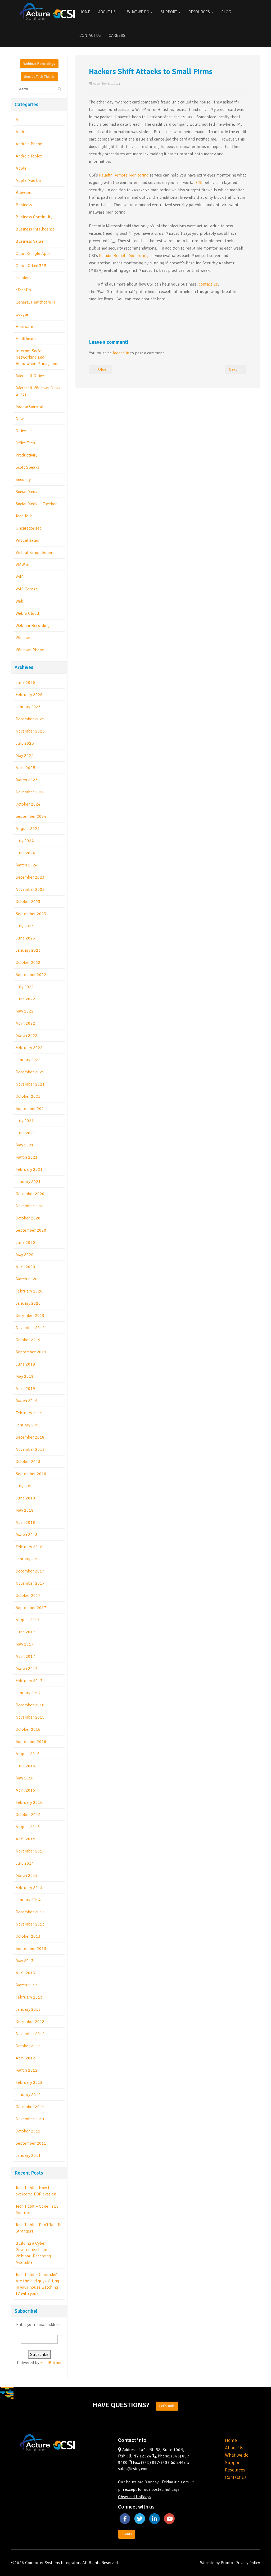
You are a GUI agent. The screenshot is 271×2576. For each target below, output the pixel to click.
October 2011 (28, 2131)
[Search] (60, 89)
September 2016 (31, 1742)
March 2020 (27, 1279)
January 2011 (28, 2155)
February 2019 (29, 1413)
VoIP (20, 577)
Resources (200, 12)
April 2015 (25, 1839)
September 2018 (31, 1474)
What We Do (139, 12)
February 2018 (29, 1547)
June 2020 (25, 1242)
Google (22, 314)
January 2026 (28, 707)
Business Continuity (34, 217)
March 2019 (27, 1401)
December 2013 (30, 1912)
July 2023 (25, 926)
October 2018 (28, 1462)
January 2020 (28, 1303)
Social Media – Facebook (38, 504)
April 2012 (25, 2058)
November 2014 (30, 1851)
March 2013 (27, 1985)
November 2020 (30, 1206)
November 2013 (30, 1924)
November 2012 (30, 2034)
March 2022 (27, 1036)
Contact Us (90, 35)
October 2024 (28, 804)
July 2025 (25, 743)
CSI (199, 183)
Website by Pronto (216, 2563)
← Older (100, 369)
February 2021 (29, 1169)
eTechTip (23, 290)
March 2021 (27, 1157)
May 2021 (25, 1145)
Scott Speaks (27, 467)
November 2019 (30, 1328)
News (21, 419)
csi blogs (23, 278)
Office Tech (25, 443)
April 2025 (25, 768)
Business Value (30, 241)
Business (24, 205)
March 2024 (27, 865)
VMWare (23, 565)
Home (85, 12)
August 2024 (28, 829)
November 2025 (30, 731)
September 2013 (31, 1949)
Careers (117, 35)
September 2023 (31, 914)
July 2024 (25, 841)
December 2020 (30, 1194)
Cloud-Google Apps (33, 254)
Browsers (24, 193)
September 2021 (31, 1109)
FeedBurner (51, 2363)
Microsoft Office (30, 376)
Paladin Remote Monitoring (124, 175)
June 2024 (25, 853)
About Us (107, 12)
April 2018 (25, 1522)
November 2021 (30, 1084)
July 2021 (25, 1121)
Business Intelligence (35, 229)
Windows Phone (30, 650)
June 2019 (25, 1364)
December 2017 (30, 1571)
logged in (121, 353)
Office (21, 431)
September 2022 (31, 975)
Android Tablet (29, 156)
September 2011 (31, 2143)
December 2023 (30, 877)
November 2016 (30, 1717)
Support (169, 12)
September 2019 (31, 1352)
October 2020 (28, 1218)
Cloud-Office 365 (31, 266)
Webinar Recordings (39, 64)
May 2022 (25, 1011)
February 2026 (29, 695)
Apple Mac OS (28, 180)
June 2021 (25, 1133)
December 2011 (30, 2107)
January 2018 (28, 1559)
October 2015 (28, 1815)
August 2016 (28, 1754)
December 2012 (30, 2022)
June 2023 (25, 938)
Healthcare (26, 339)
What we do (237, 2455)
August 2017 (28, 1620)
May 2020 (25, 1255)
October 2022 (28, 962)
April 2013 (25, 1973)
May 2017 (25, 1644)
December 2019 (30, 1316)
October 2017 (28, 1596)
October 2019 (28, 1340)
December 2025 (30, 719)
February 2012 (29, 2082)
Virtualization (28, 540)
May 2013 (25, 1961)
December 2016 (30, 1705)
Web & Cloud (27, 613)
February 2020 (29, 1291)
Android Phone (29, 144)
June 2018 (25, 1498)
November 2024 (30, 792)
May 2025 (25, 756)
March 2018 (27, 1535)
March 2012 (27, 2070)
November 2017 (30, 1583)
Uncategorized (29, 528)
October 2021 (28, 1096)
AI (18, 120)
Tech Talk (24, 516)
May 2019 (25, 1376)
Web (19, 601)
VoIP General (27, 589)
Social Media (27, 492)
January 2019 (28, 1425)
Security (23, 480)
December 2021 (30, 1072)
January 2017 (28, 1693)
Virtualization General (36, 553)
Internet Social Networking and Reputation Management (38, 357)
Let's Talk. (167, 2406)
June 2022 (25, 999)
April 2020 (25, 1267)
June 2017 (25, 1632)
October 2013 (28, 1936)
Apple (21, 168)
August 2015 (28, 1827)
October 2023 (28, 902)
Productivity (26, 455)
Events (127, 2534)
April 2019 (25, 1389)
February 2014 (29, 1888)
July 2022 (25, 987)
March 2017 (27, 1669)
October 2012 (28, 2046)
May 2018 (25, 1510)
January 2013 (28, 2009)
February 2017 (29, 1681)
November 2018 (30, 1449)
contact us (208, 284)
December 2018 (30, 1437)
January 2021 (28, 1182)
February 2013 (29, 1997)
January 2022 (28, 1060)
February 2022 (29, 1048)
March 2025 (27, 780)
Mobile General (30, 406)
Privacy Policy (248, 2563)
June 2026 (25, 683)
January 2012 (28, 2095)
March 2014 (27, 1875)
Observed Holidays (135, 2497)
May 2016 (25, 1778)
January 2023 (28, 950)
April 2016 (25, 1790)
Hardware (24, 327)
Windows (24, 638)
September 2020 (31, 1230)
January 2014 (28, 1900)
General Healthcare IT (35, 302)
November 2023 (30, 889)
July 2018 (25, 1486)
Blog (226, 12)
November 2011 (30, 2119)
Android (23, 132)
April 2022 (25, 1023)
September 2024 (31, 816)
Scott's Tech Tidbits (39, 77)
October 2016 (28, 1729)
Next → (236, 369)
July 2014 (25, 1863)
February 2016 (29, 1802)
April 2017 (25, 1656)
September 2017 (31, 1608)
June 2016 (25, 1766)
